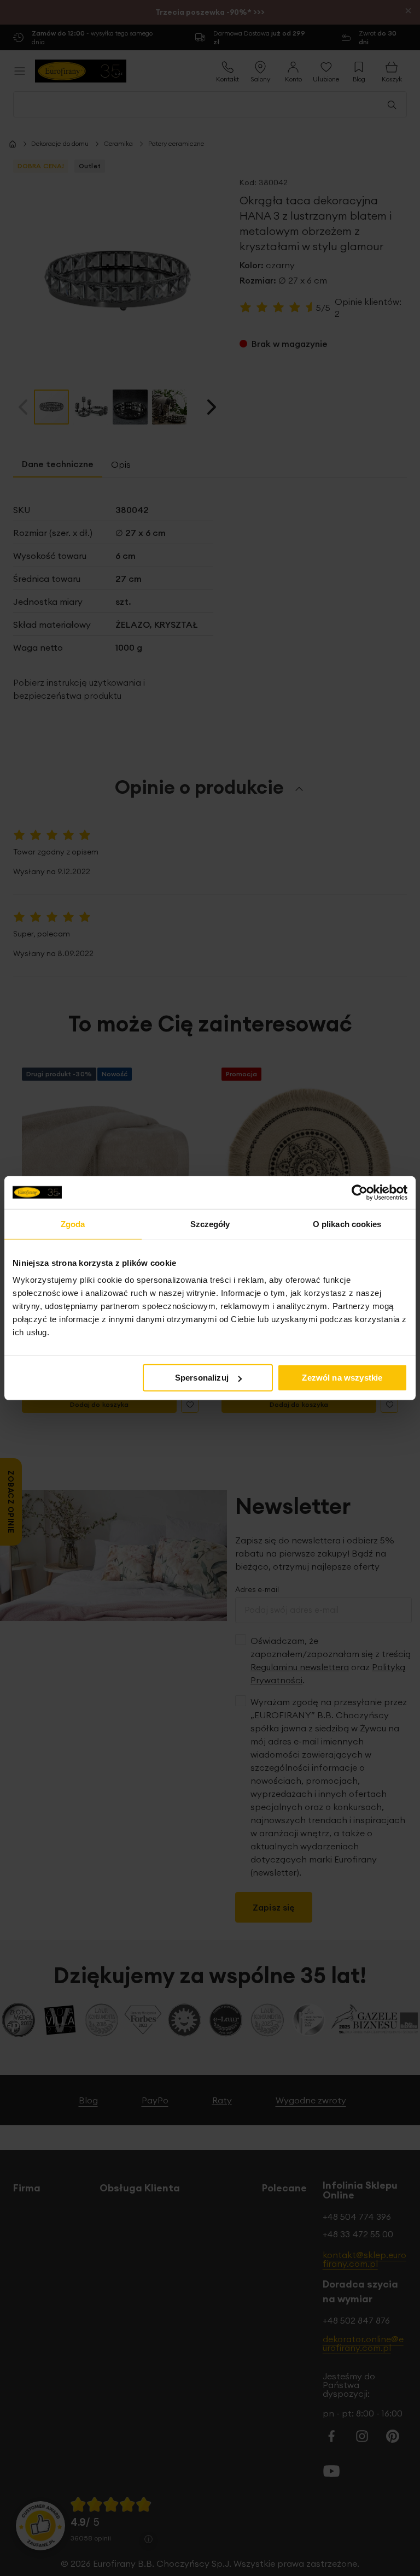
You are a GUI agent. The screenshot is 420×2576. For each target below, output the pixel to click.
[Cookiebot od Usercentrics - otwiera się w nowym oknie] (360, 1192)
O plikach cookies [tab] (347, 1224)
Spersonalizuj (202, 1378)
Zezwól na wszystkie (342, 1378)
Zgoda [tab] (73, 1224)
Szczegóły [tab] (210, 1224)
